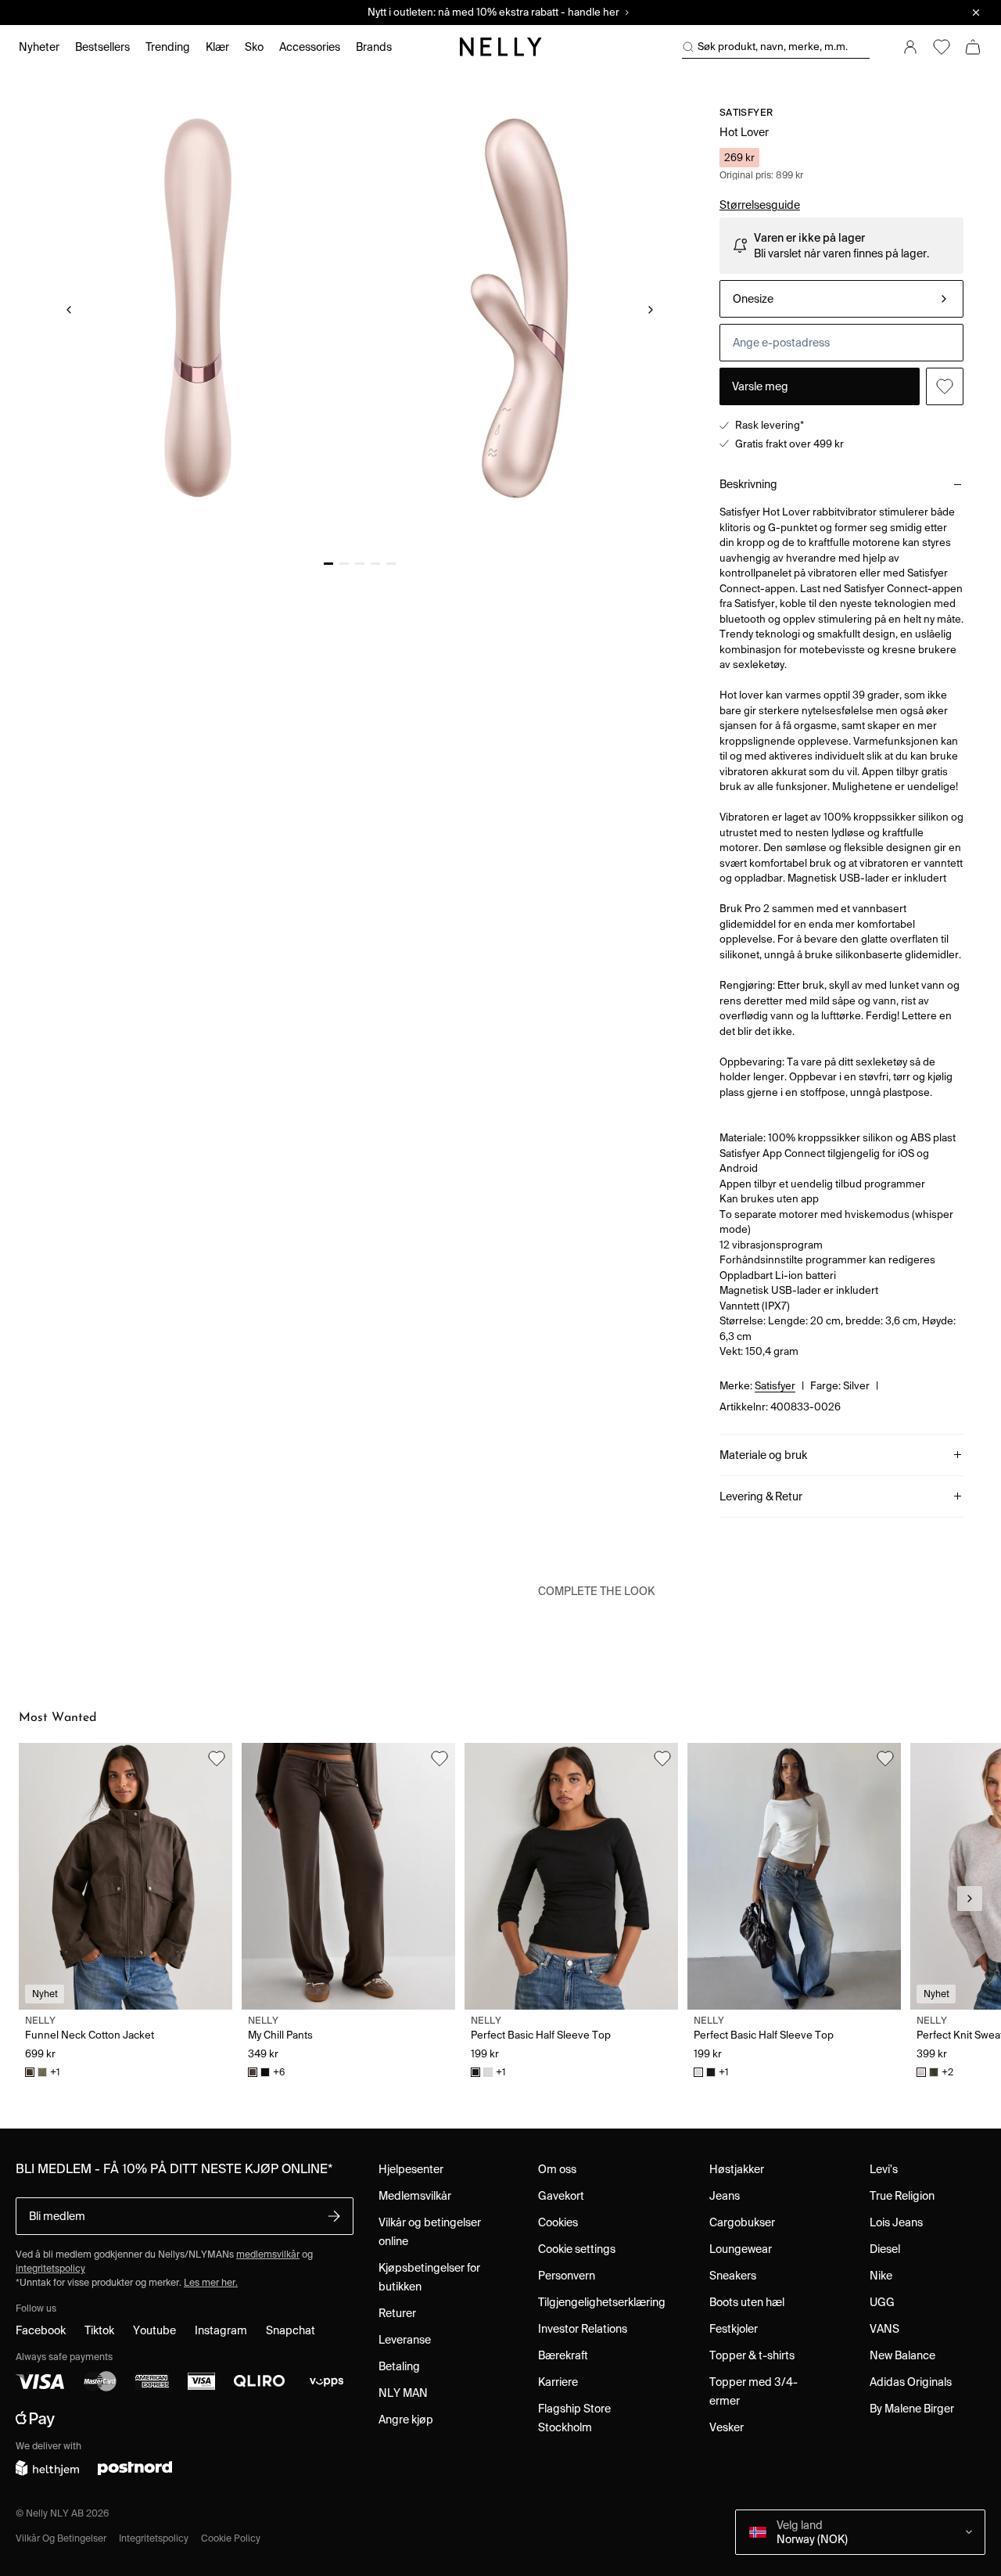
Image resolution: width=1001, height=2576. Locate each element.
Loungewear (741, 2249)
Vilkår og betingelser (61, 2538)
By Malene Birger (912, 2409)
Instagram (221, 2330)
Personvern (567, 2276)
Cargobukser (742, 2222)
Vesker (727, 2427)
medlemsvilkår (268, 2254)
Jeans (725, 2196)
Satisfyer (746, 112)
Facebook (41, 2330)
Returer (397, 2313)
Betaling (399, 2366)
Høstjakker (737, 2169)
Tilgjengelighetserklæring (602, 2302)
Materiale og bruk (763, 1455)
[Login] (910, 47)
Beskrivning (748, 484)
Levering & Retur (761, 1496)
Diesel (885, 2249)
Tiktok (99, 2330)
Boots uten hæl (747, 2302)
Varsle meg (760, 386)
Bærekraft (563, 2355)
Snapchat (291, 2330)
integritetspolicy (50, 2268)
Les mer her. (211, 2282)
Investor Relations (583, 2329)
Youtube (154, 2330)
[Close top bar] (976, 13)
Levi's (884, 2169)
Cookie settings (577, 2249)
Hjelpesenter (411, 2169)
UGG (882, 2302)
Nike (881, 2276)
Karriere (558, 2382)
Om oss (557, 2169)
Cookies (558, 2222)
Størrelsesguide (760, 205)
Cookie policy (231, 2538)
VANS (884, 2329)
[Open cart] (973, 47)
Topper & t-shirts (752, 2355)
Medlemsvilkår (415, 2196)
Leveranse (405, 2340)
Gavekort (561, 2196)
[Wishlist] (942, 47)
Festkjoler (734, 2329)
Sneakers (733, 2276)
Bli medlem (57, 2216)
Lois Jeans (896, 2222)
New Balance (902, 2355)
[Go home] (500, 47)
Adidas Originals (911, 2382)
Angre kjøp (406, 2420)
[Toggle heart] (945, 386)
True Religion (902, 2196)
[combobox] (841, 299)
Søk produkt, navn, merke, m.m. (773, 47)
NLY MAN (403, 2393)
